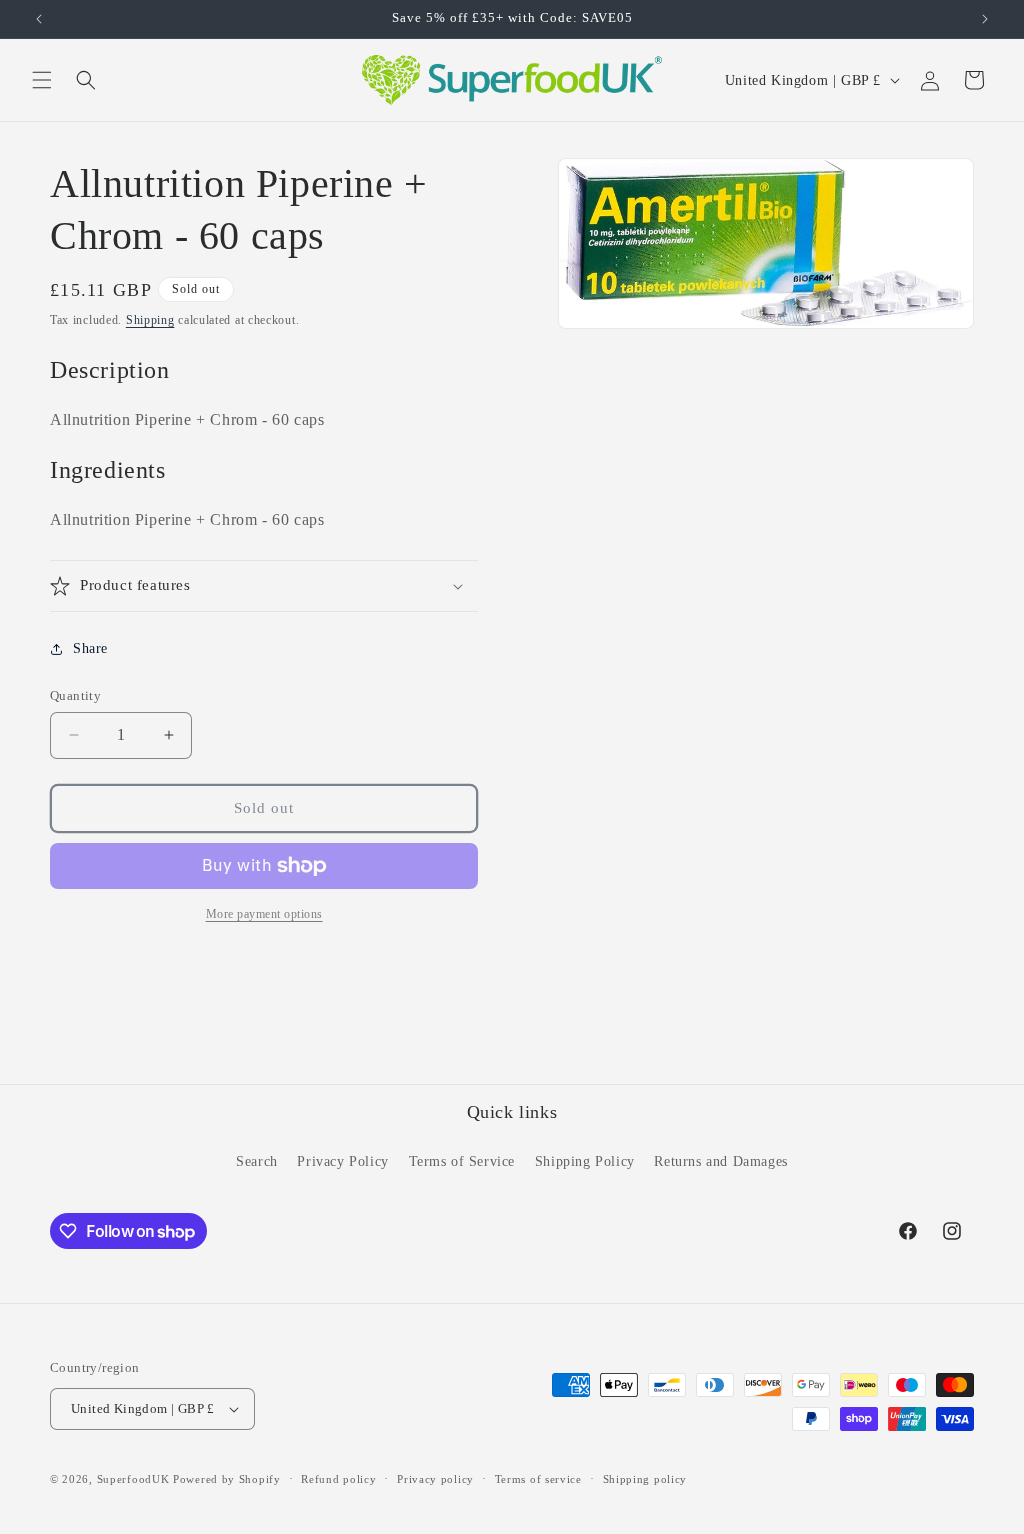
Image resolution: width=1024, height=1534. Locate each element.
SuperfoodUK (133, 1479)
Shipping (150, 320)
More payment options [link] (264, 914)
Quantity (75, 695)
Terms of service (538, 1479)
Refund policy (338, 1479)
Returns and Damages (720, 1161)
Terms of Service (462, 1161)
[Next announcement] (985, 19)
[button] (42, 80)
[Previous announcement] (39, 19)
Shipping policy (645, 1479)
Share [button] (90, 648)
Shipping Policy (585, 1161)
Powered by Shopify (227, 1479)
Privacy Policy (342, 1161)
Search (257, 1161)
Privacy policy (435, 1479)
